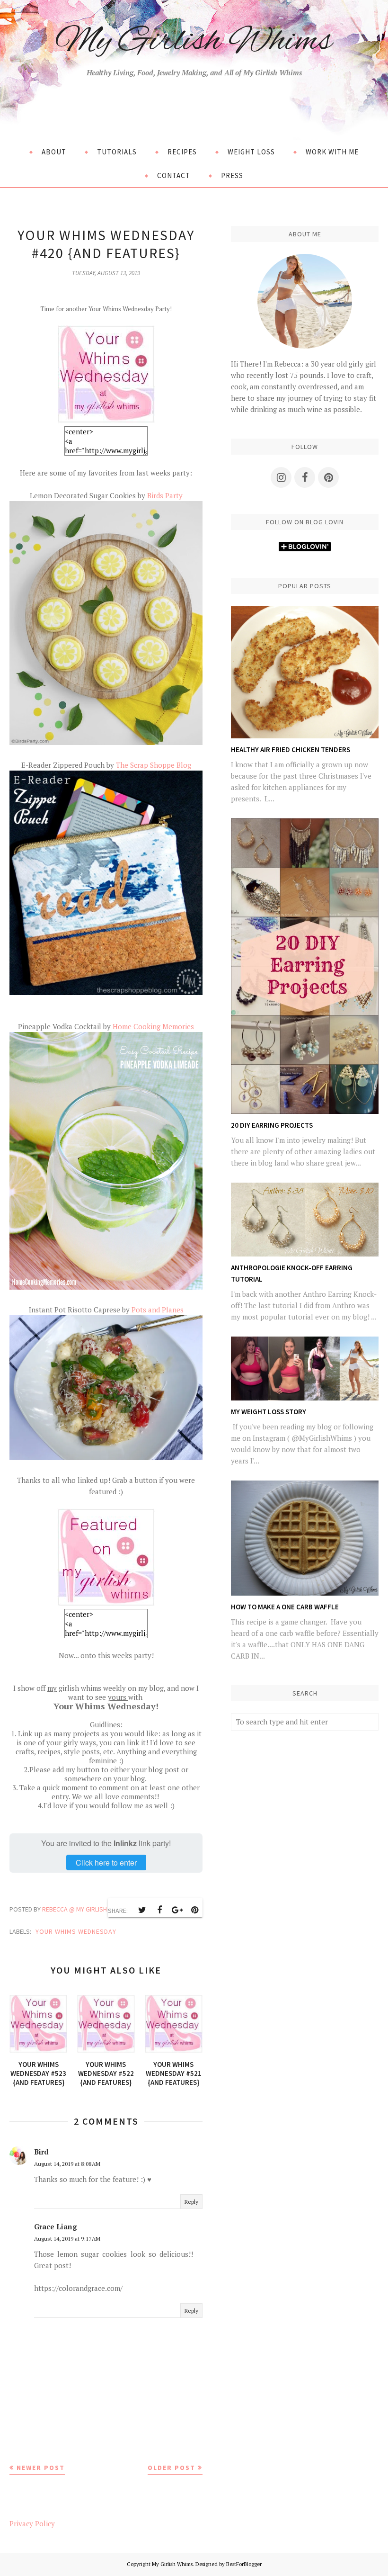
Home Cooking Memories (153, 1026)
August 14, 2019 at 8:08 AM (67, 2164)
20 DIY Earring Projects (272, 1125)
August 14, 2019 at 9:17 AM (67, 2239)
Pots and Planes (158, 1310)
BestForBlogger (244, 2564)
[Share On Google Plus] (177, 1910)
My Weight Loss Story (269, 1412)
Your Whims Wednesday (76, 1931)
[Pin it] (194, 1910)
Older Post (172, 2468)
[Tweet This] (142, 1910)
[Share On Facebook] (159, 1910)
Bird (41, 2152)
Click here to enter (106, 1862)
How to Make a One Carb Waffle (285, 1607)
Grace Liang (56, 2226)
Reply (191, 2202)
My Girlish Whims (194, 42)
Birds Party (165, 495)
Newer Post (41, 2468)
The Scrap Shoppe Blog (154, 765)
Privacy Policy (32, 2523)
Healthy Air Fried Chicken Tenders (291, 749)
